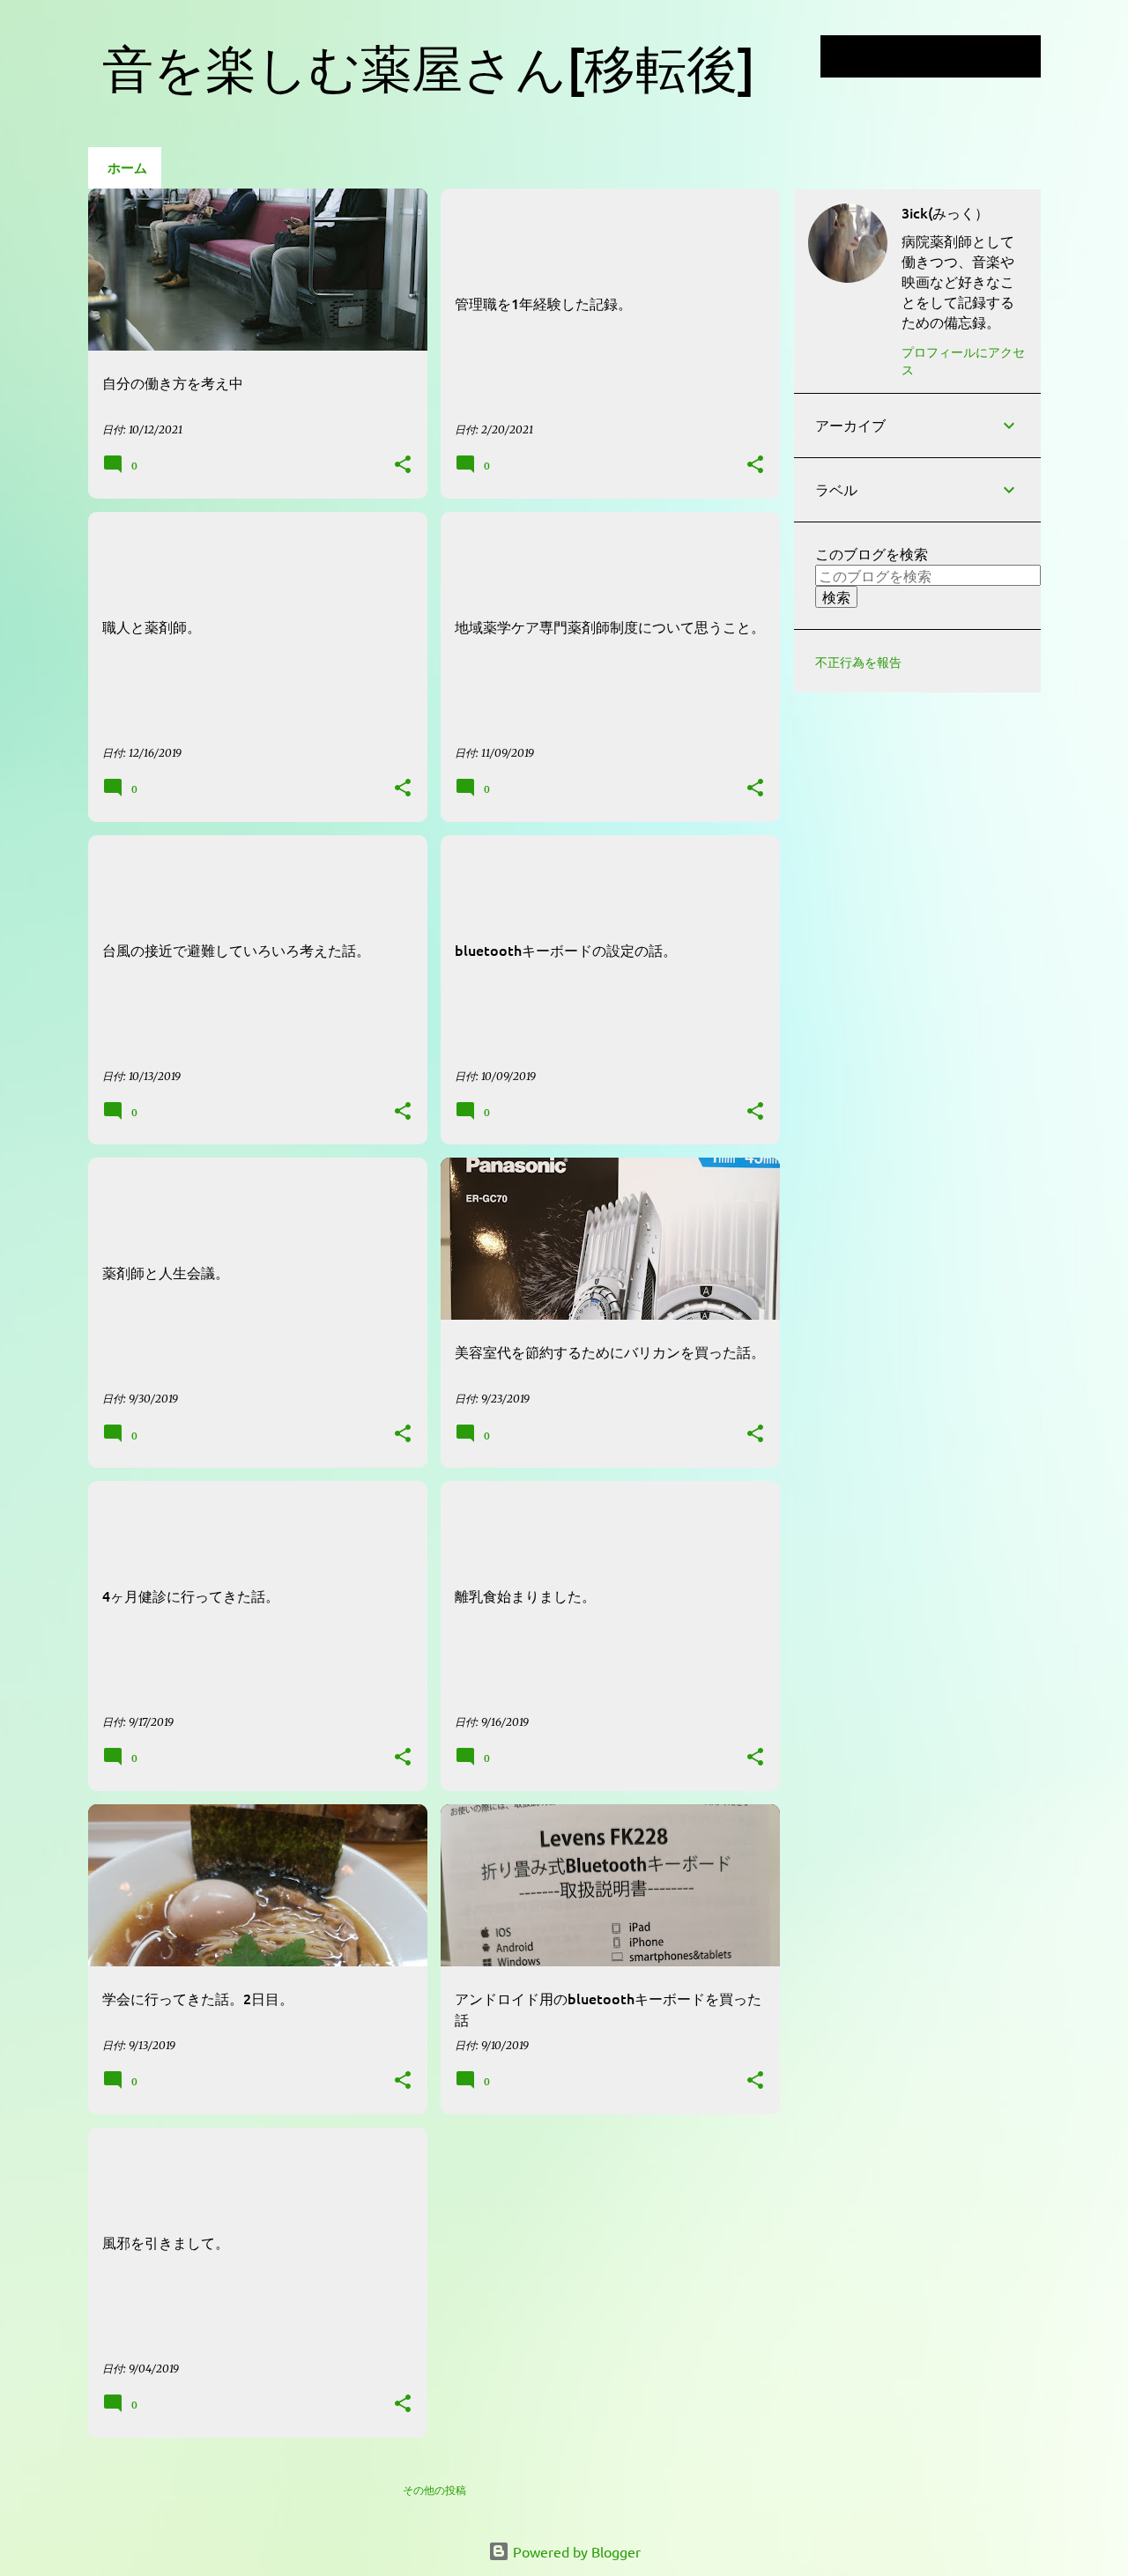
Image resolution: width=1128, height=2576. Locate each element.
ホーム (127, 167)
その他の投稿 (434, 2490)
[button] (403, 466)
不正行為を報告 (858, 663)
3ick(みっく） (945, 212)
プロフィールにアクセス (963, 360)
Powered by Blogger (575, 2551)
